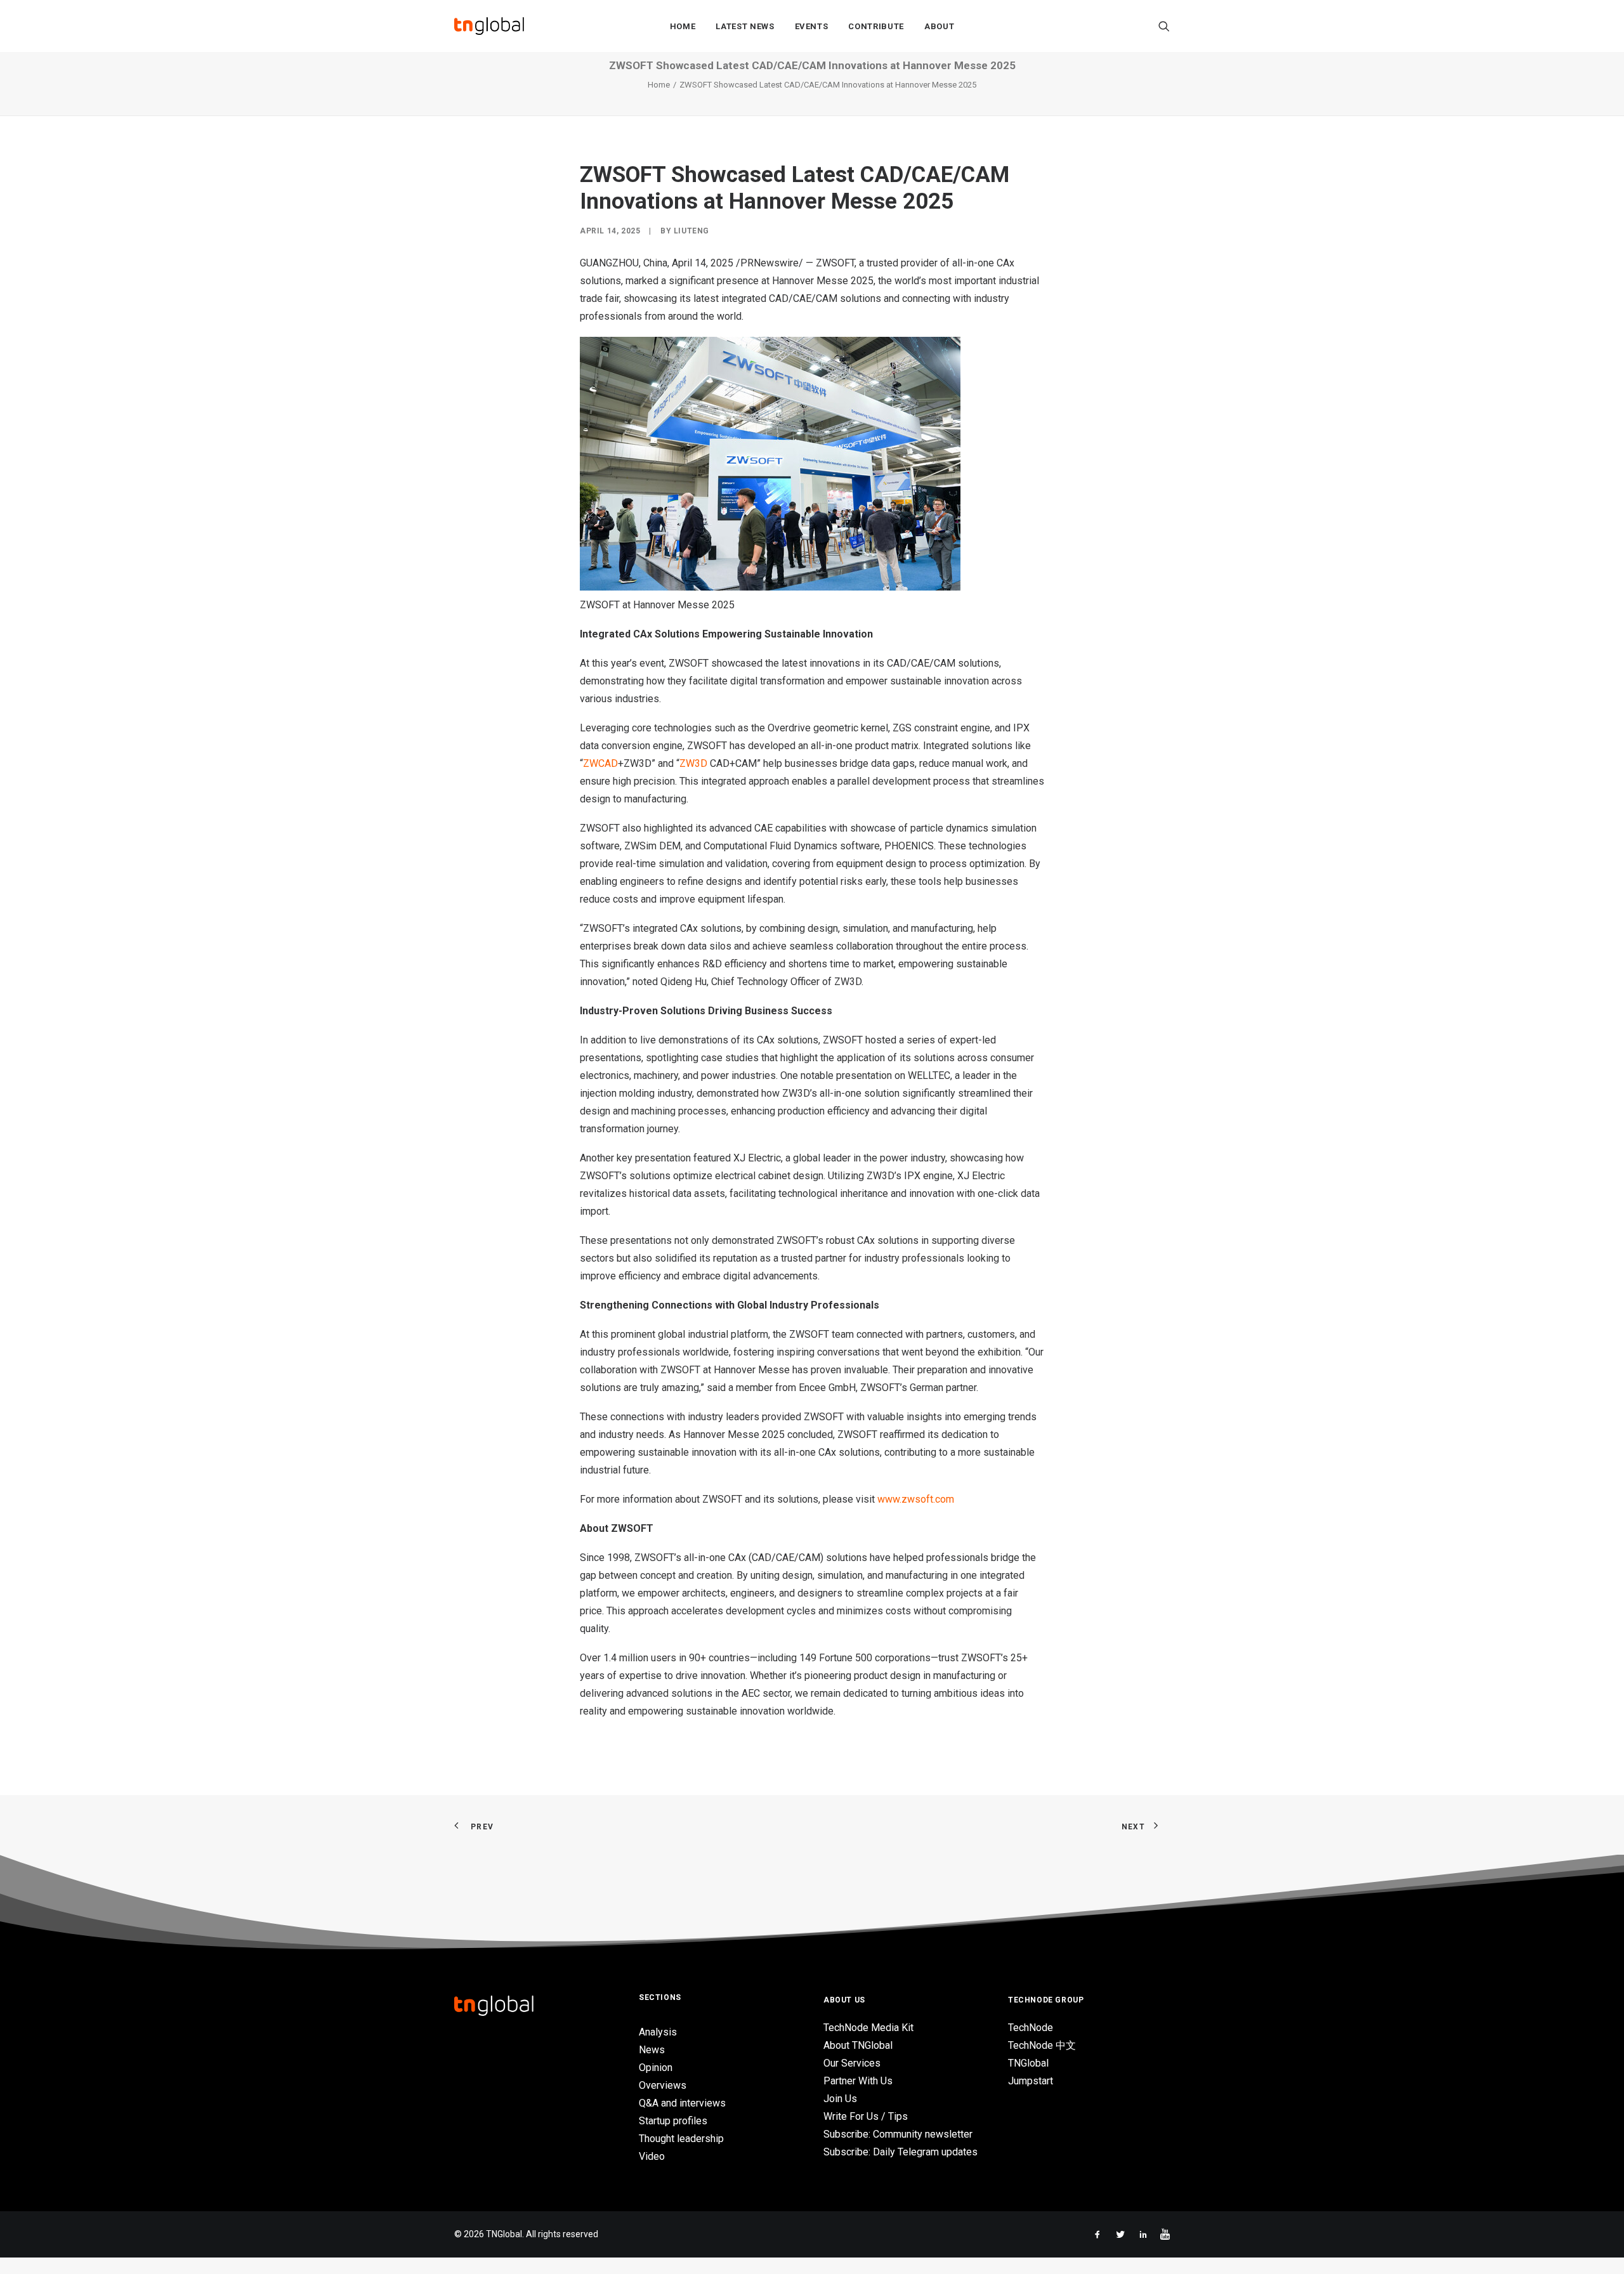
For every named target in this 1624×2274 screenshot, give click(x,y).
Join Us (840, 2099)
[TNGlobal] (489, 26)
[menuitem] (683, 26)
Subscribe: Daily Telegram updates (900, 2152)
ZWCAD (600, 763)
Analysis (658, 2032)
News (652, 2050)
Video (652, 2156)
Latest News (745, 26)
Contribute (876, 26)
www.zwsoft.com (916, 1499)
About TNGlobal (858, 2045)
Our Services (852, 2063)
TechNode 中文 (1042, 2045)
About (939, 26)
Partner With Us (858, 2081)
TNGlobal (1028, 2063)
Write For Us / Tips (866, 2116)
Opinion (656, 2068)
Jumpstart (1031, 2081)
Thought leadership (681, 2139)
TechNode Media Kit (868, 2028)
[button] (1164, 26)
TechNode (1031, 2028)
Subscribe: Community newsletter (898, 2134)
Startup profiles (673, 2121)
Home (683, 26)
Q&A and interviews (682, 2103)
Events (812, 26)
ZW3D (693, 763)
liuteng (691, 231)
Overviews (663, 2085)
